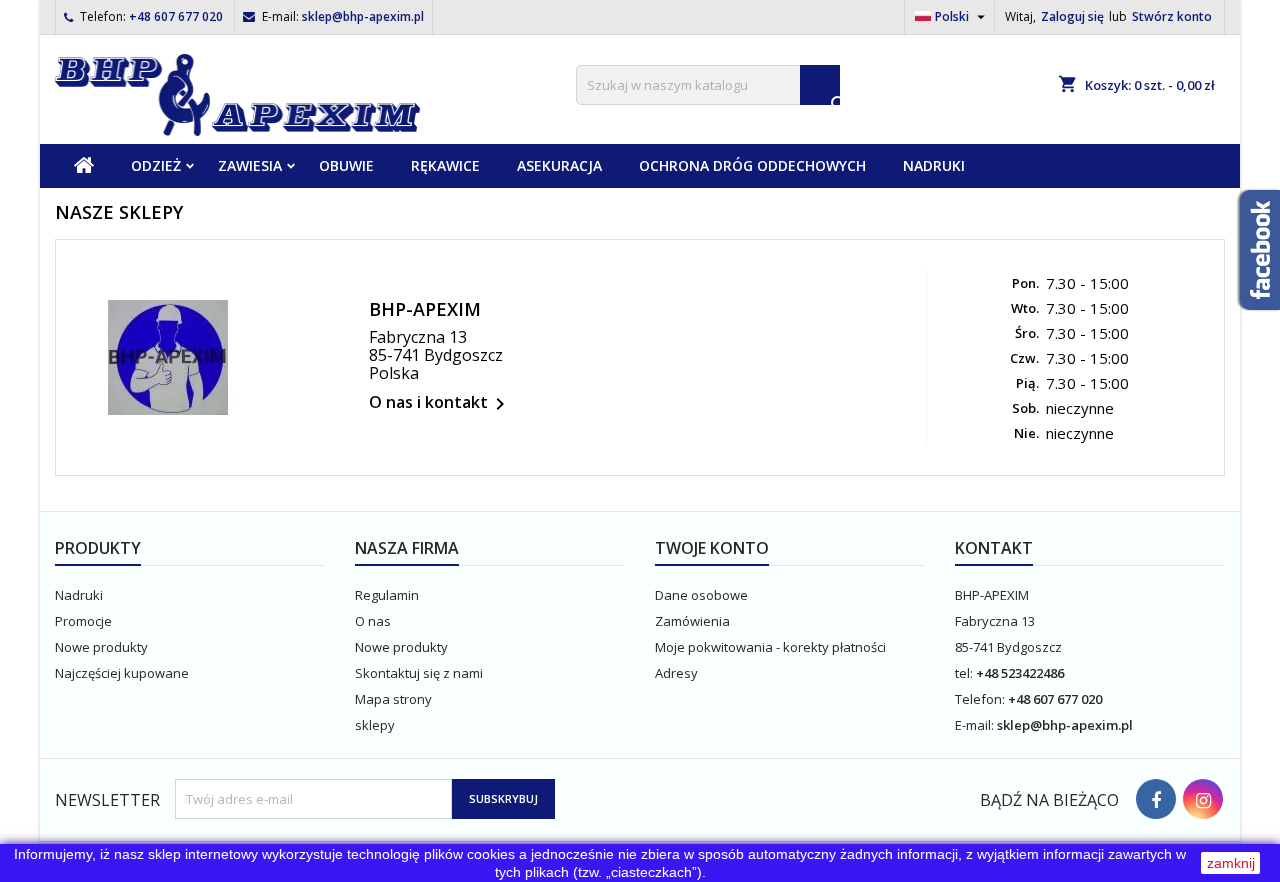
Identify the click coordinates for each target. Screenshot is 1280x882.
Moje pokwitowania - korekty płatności (770, 647)
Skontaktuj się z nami (419, 673)
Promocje (83, 621)
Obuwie (346, 165)
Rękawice (445, 165)
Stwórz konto (1172, 16)
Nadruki (934, 165)
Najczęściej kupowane (122, 673)
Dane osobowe (701, 595)
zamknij (1231, 863)
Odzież (156, 165)
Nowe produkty (101, 647)
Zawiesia (250, 165)
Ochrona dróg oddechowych (752, 165)
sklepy (375, 725)
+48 (988, 673)
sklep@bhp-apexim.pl (363, 16)
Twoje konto (712, 548)
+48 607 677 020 (176, 16)
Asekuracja (559, 165)
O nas (373, 621)
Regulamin (387, 595)
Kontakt (994, 548)
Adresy (676, 673)
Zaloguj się (1072, 16)
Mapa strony (393, 699)
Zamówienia (692, 621)
